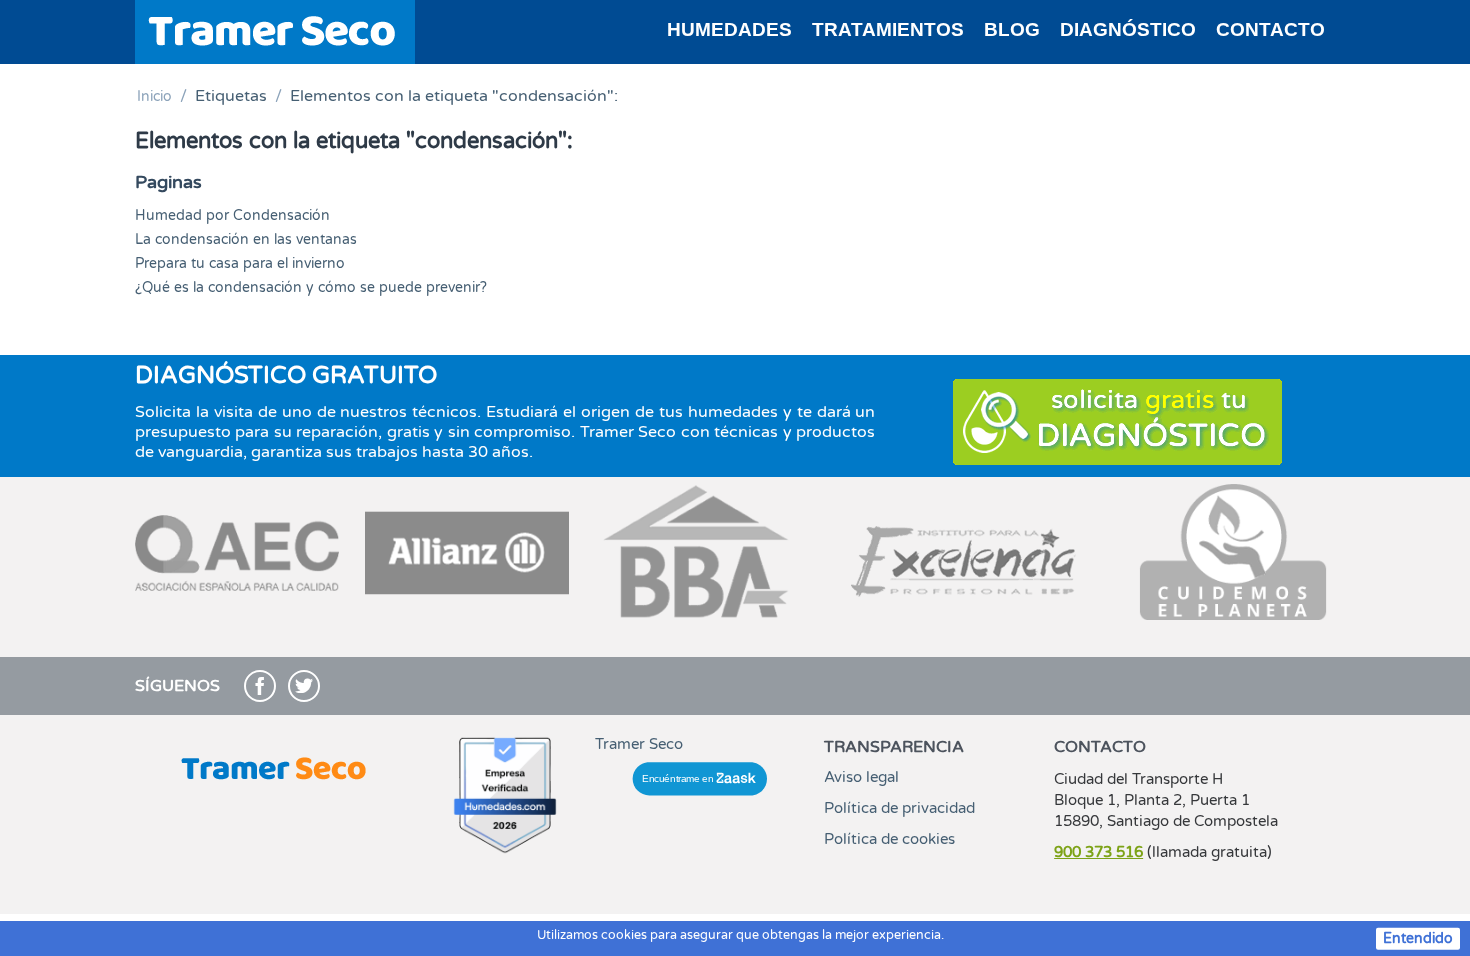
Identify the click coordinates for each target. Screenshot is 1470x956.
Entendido (1418, 938)
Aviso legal (861, 777)
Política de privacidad (899, 808)
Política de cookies (889, 839)
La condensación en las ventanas (246, 239)
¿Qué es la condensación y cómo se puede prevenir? (311, 287)
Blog (1012, 29)
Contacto (1270, 29)
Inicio (154, 96)
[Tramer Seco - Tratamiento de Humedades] (275, 31)
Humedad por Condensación (232, 215)
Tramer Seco (639, 744)
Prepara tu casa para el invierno (240, 263)
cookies (624, 935)
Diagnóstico (1128, 29)
